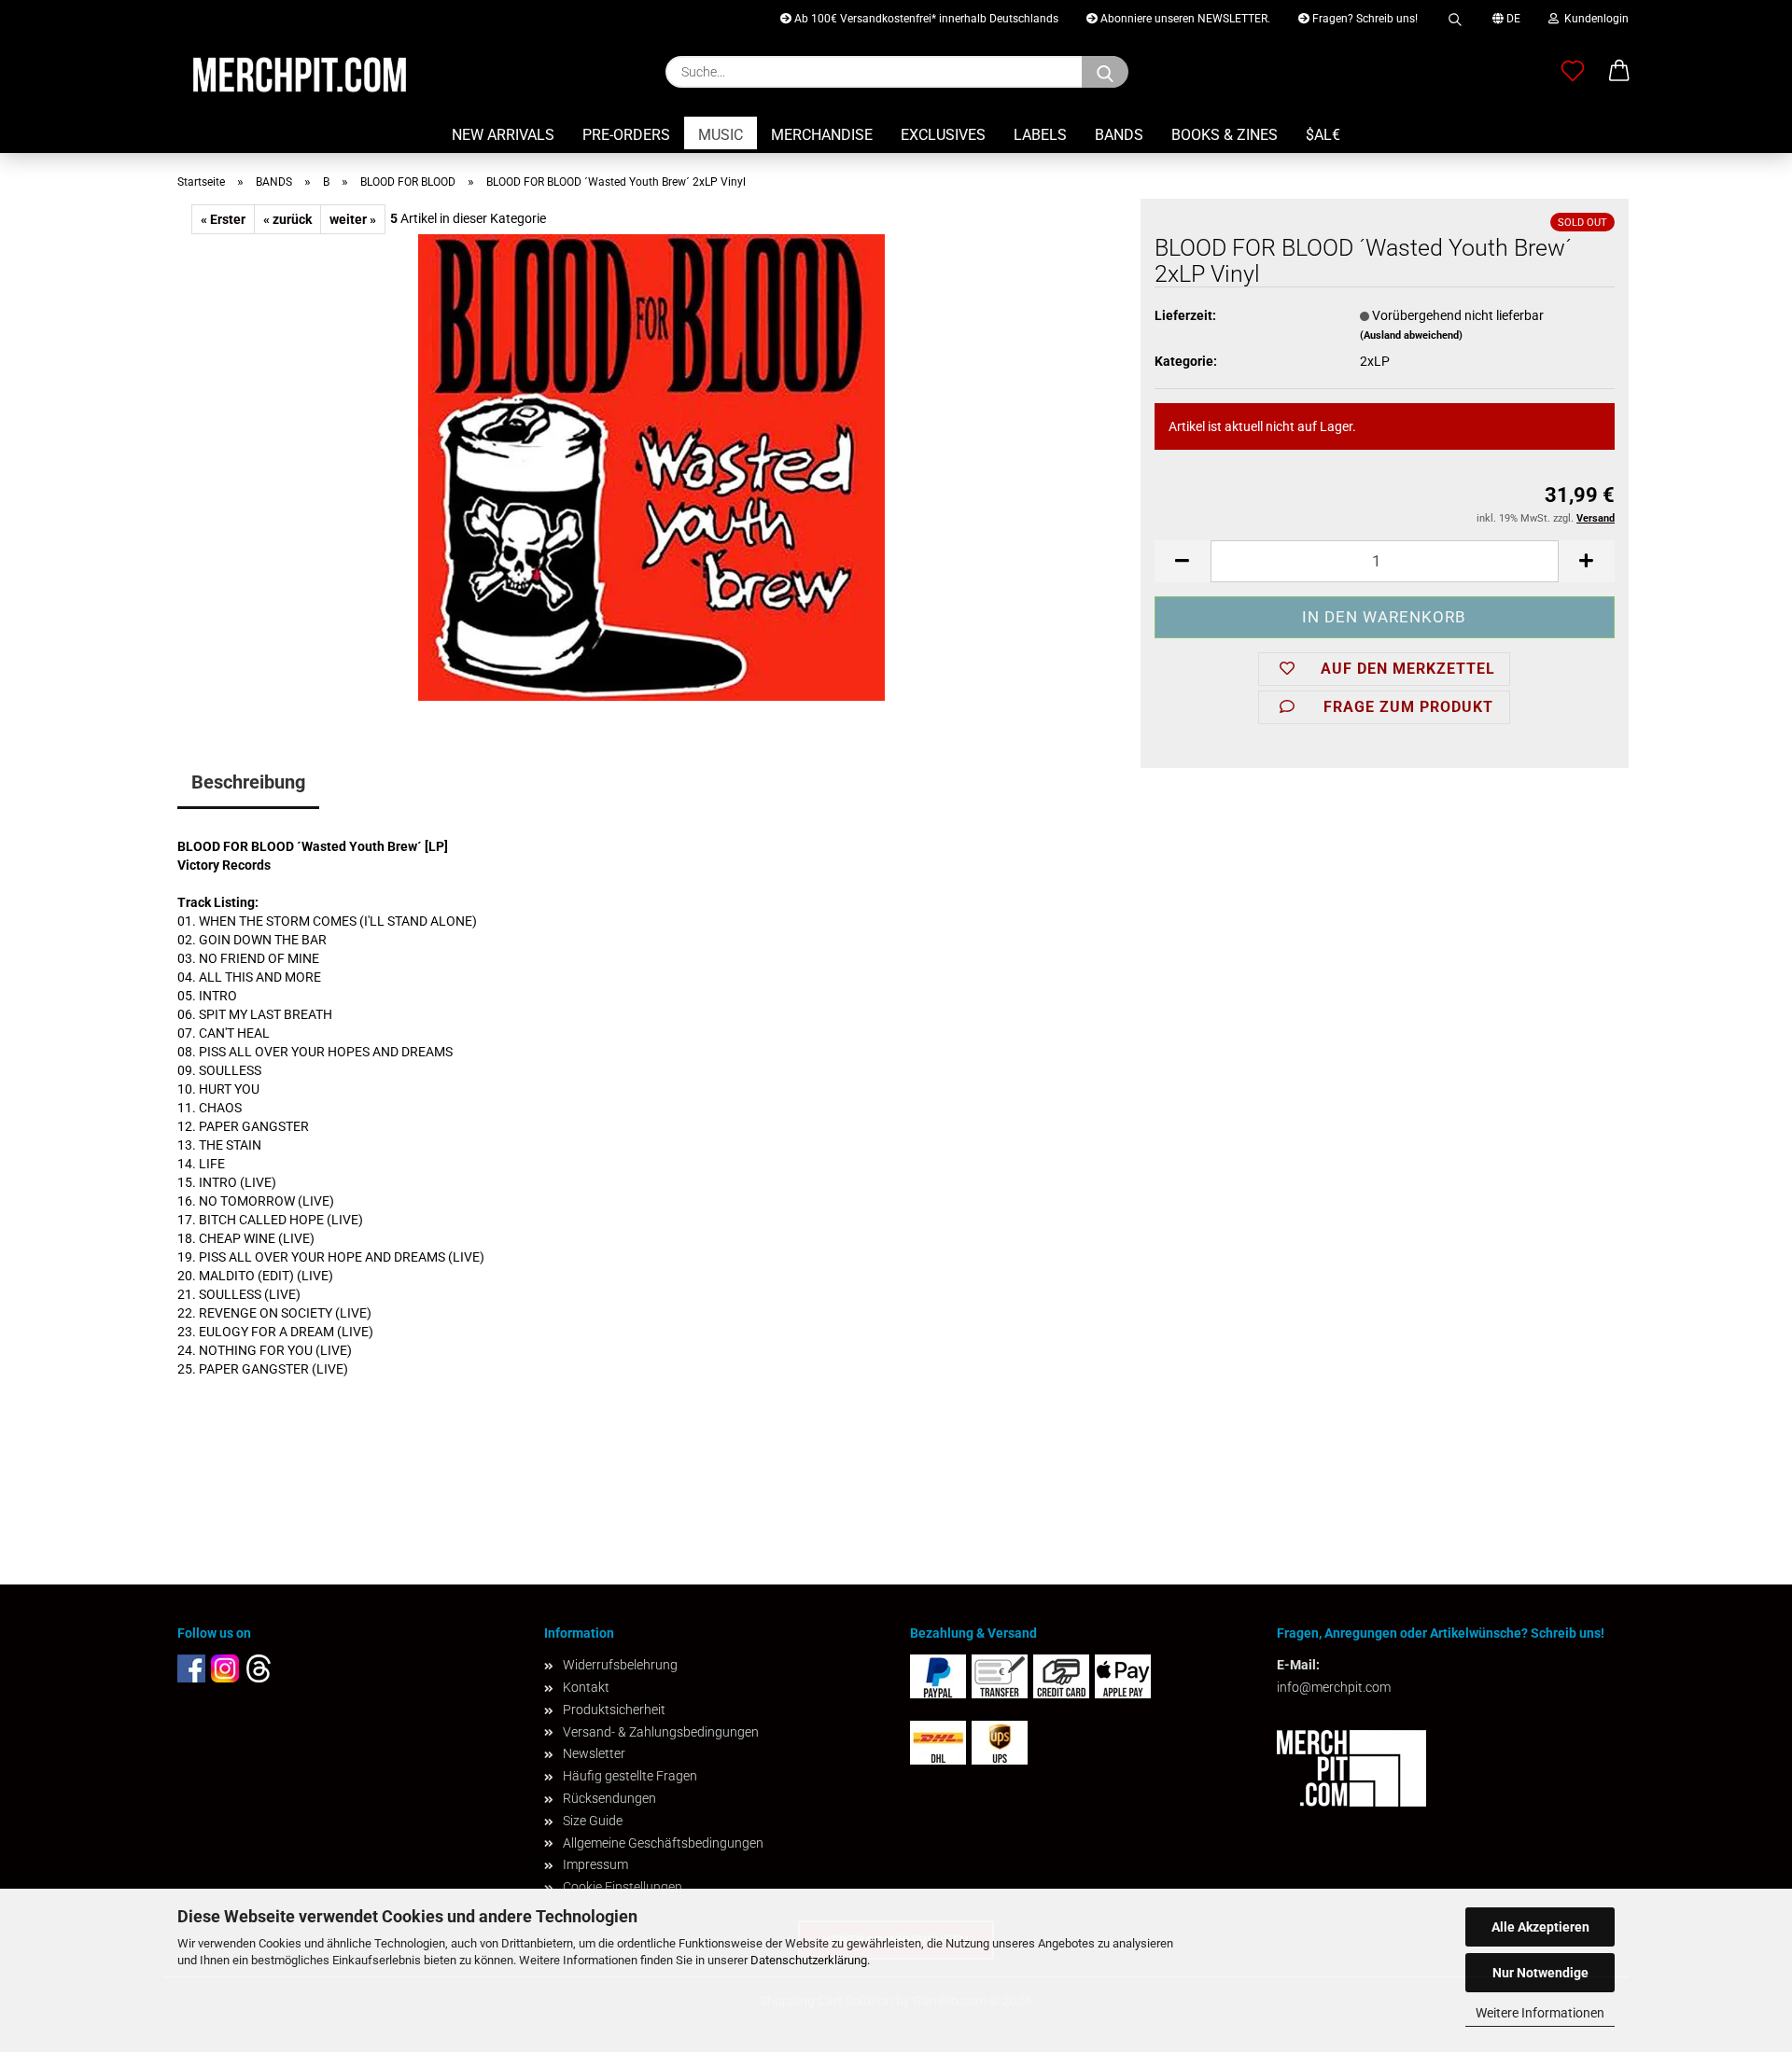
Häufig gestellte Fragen (630, 1776)
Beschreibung (248, 782)
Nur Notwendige (1540, 1973)
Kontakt (586, 1687)
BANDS (1119, 135)
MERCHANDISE (822, 135)
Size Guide (593, 1821)
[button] (1619, 72)
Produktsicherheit (614, 1710)
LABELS (1040, 135)
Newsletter (594, 1753)
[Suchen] (1455, 16)
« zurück (287, 219)
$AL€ (1323, 135)
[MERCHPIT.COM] (300, 75)
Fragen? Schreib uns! (1364, 19)
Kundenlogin (1594, 19)
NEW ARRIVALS (503, 135)
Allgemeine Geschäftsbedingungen (663, 1843)
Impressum (595, 1864)
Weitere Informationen (1540, 2013)
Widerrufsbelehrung (620, 1665)
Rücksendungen (609, 1798)
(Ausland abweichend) (1411, 335)
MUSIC (721, 135)
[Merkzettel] (1573, 72)
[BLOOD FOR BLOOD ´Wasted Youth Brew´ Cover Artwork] (651, 467)
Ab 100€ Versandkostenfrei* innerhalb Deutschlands (925, 19)
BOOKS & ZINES (1225, 135)
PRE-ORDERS (626, 135)
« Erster (223, 219)
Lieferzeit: (1185, 315)
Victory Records (224, 865)
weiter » (353, 219)
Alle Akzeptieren (1540, 1927)
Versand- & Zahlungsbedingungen (661, 1732)
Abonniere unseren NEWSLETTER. (1184, 19)
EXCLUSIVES (943, 135)
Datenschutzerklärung (809, 1960)
